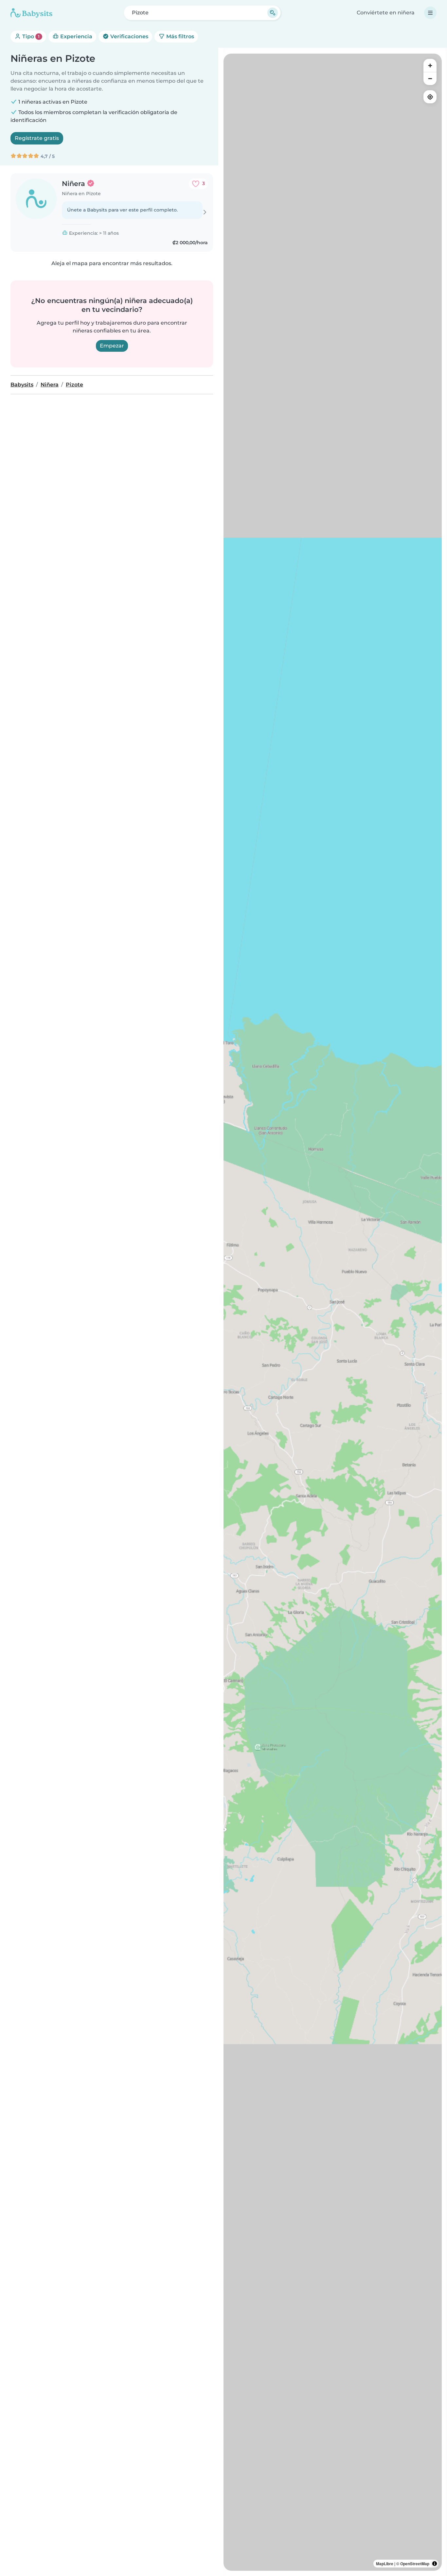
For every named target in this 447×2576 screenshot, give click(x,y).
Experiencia (76, 36)
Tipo (30, 36)
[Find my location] (430, 97)
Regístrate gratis (37, 138)
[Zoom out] (430, 78)
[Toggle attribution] (435, 2564)
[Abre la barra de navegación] (430, 13)
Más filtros (179, 36)
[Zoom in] (430, 65)
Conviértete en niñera (386, 13)
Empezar (112, 346)
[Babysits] (31, 13)
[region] (333, 1312)
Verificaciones (129, 36)
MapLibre (385, 2564)
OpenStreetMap (415, 2564)
